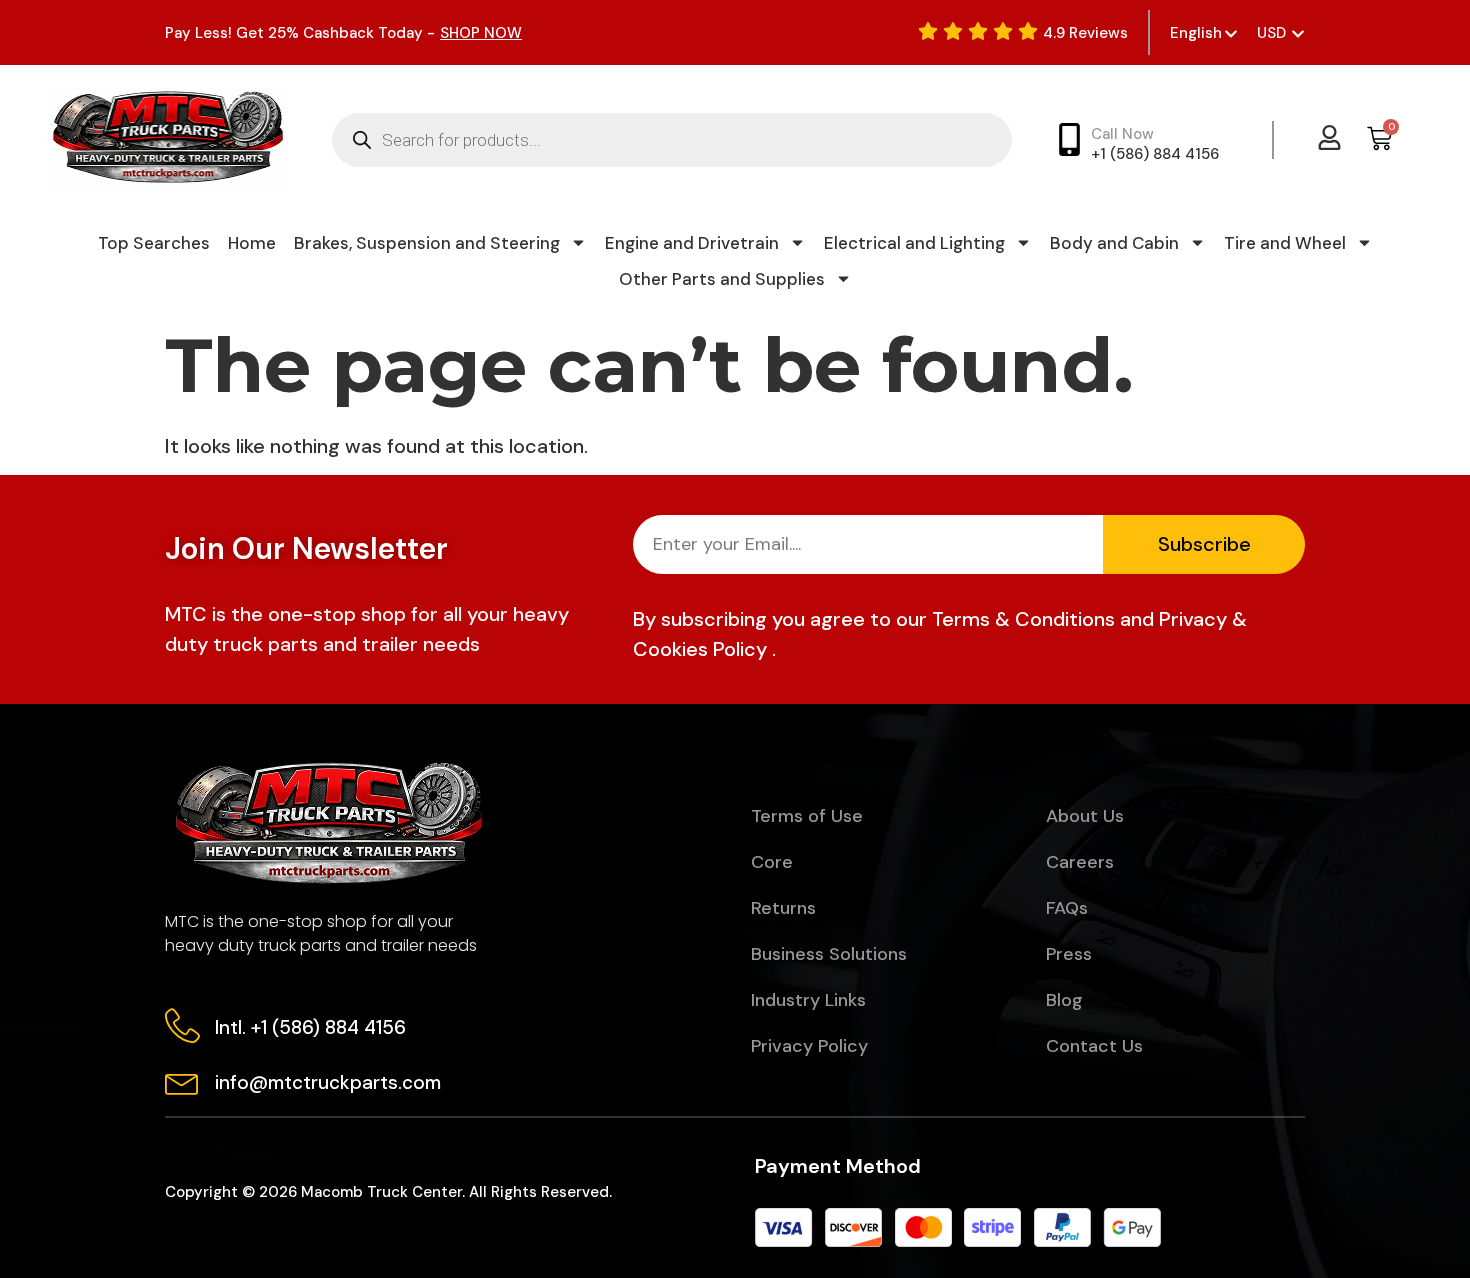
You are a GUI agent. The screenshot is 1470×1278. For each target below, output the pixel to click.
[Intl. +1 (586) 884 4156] (182, 1025)
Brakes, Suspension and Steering (427, 243)
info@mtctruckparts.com (328, 1082)
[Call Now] (1069, 139)
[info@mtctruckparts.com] (182, 1080)
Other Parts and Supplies (722, 279)
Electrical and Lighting (914, 243)
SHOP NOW (481, 33)
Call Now (1122, 134)
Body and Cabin (1114, 243)
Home (252, 243)
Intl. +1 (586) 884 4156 (310, 1027)
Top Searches (154, 243)
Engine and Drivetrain (692, 243)
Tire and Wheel (1285, 243)
